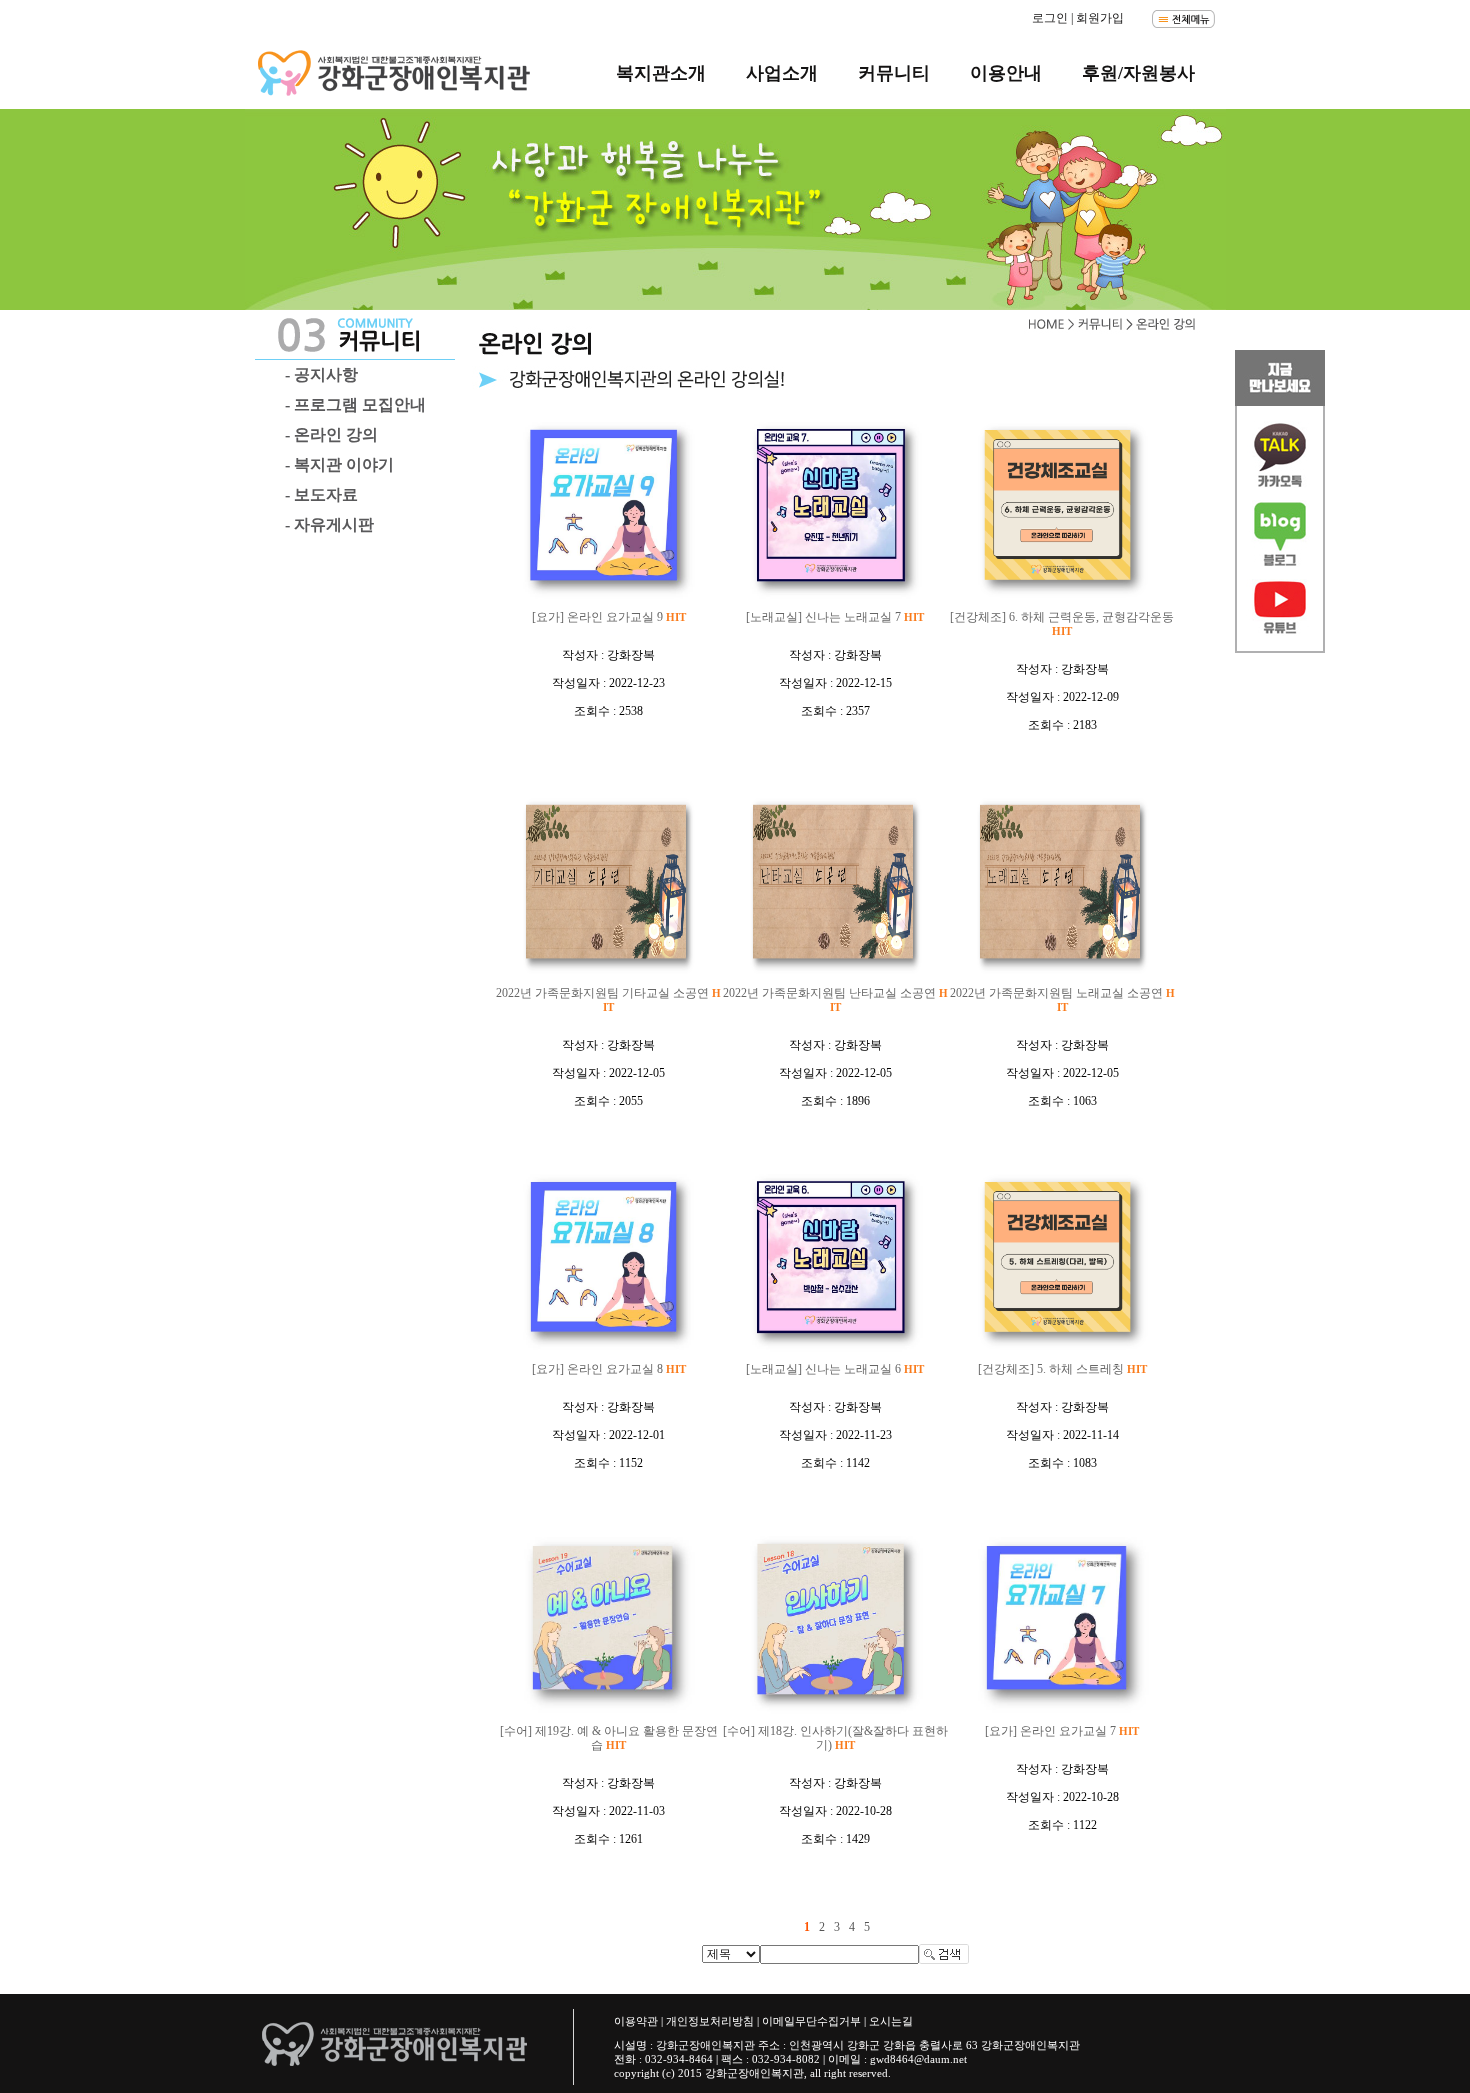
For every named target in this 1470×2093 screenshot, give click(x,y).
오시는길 (891, 2021)
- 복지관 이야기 (339, 464)
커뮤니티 (894, 73)
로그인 (1050, 18)
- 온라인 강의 (331, 434)
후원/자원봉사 (1138, 73)
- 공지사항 (321, 374)
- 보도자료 (321, 494)
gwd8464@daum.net (918, 2059)
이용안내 (1006, 73)
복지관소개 (661, 73)
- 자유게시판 (329, 524)
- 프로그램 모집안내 (355, 404)
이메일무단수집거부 (811, 2021)
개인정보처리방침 (710, 2021)
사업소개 (782, 73)
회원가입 (1100, 18)
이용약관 (636, 2021)
